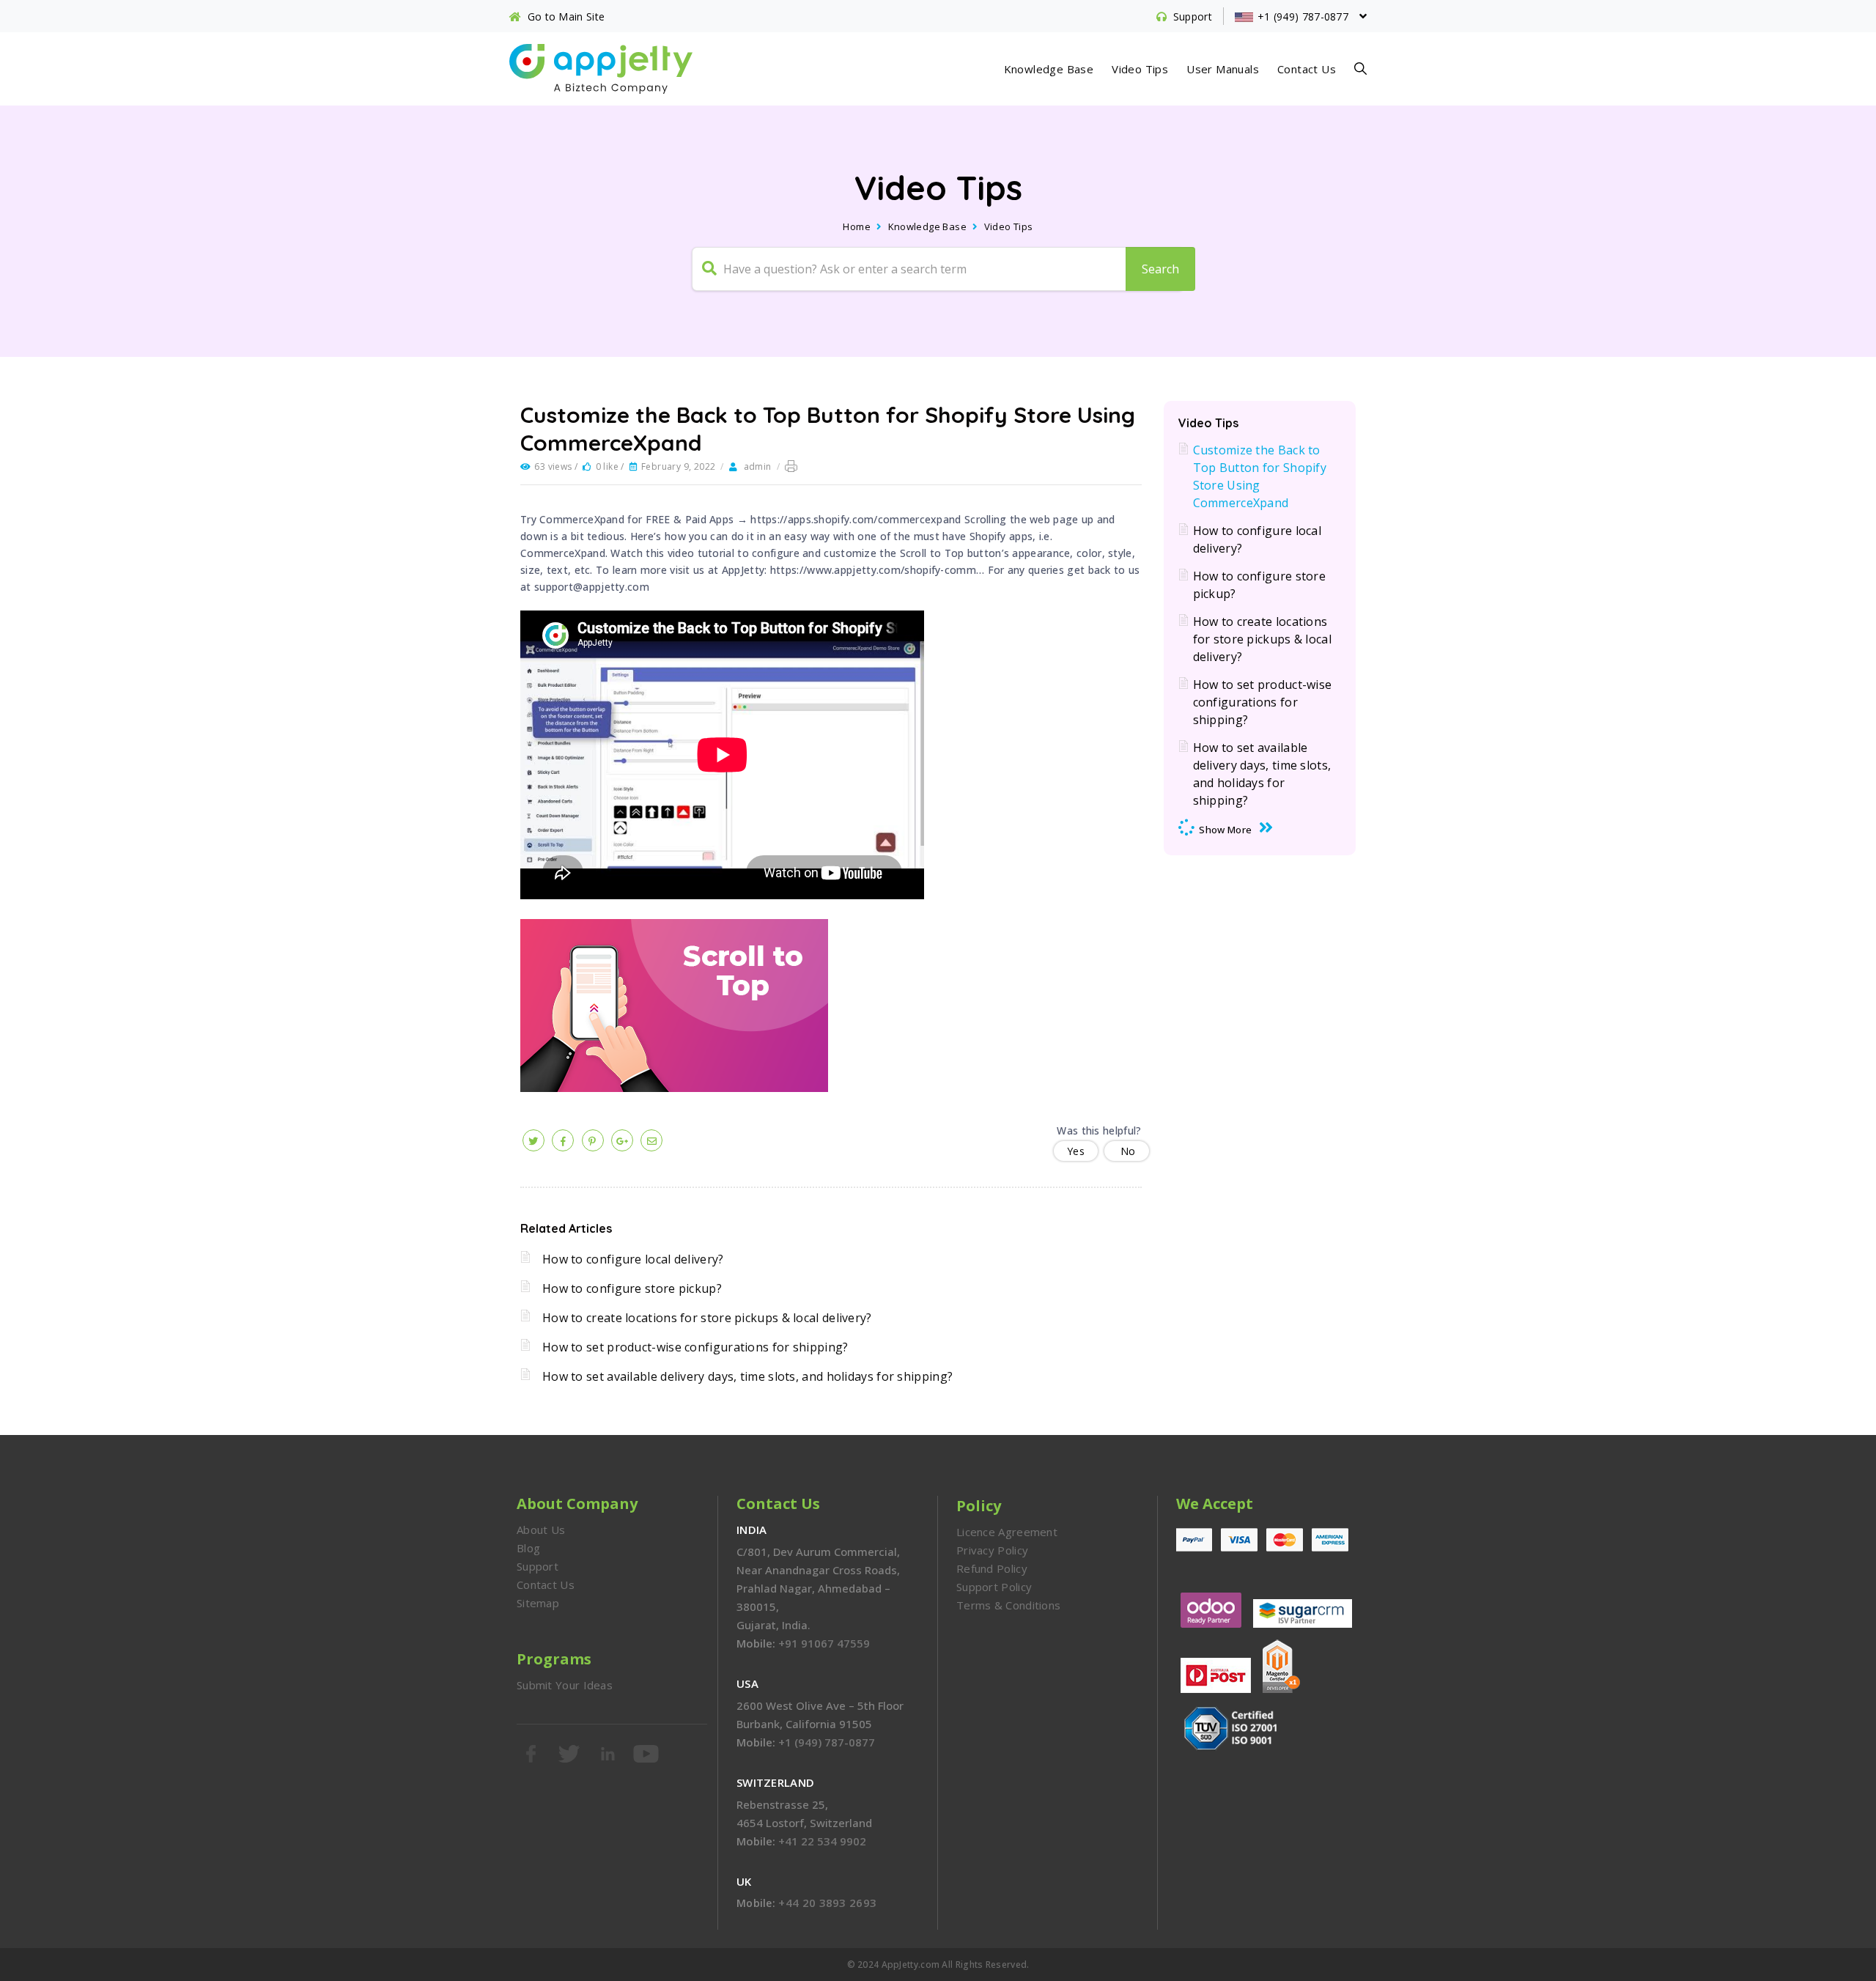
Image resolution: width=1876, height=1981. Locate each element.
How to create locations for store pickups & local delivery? (707, 1318)
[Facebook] (532, 1754)
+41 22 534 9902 (822, 1841)
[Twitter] (570, 1754)
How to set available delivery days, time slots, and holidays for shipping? (747, 1376)
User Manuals (1223, 69)
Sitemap (538, 1603)
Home (857, 226)
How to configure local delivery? (633, 1259)
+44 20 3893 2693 (827, 1903)
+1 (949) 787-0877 (827, 1742)
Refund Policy (992, 1568)
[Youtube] (647, 1754)
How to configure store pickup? (632, 1288)
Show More (1225, 830)
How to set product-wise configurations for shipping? (695, 1347)
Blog (528, 1548)
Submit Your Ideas (565, 1685)
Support (538, 1566)
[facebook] (563, 1140)
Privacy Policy (992, 1550)
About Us (541, 1530)
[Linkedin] (609, 1754)
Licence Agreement (1007, 1532)
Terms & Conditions (1008, 1605)
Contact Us (1307, 69)
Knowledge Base (1049, 69)
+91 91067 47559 (824, 1643)
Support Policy (994, 1587)
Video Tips (1140, 69)
